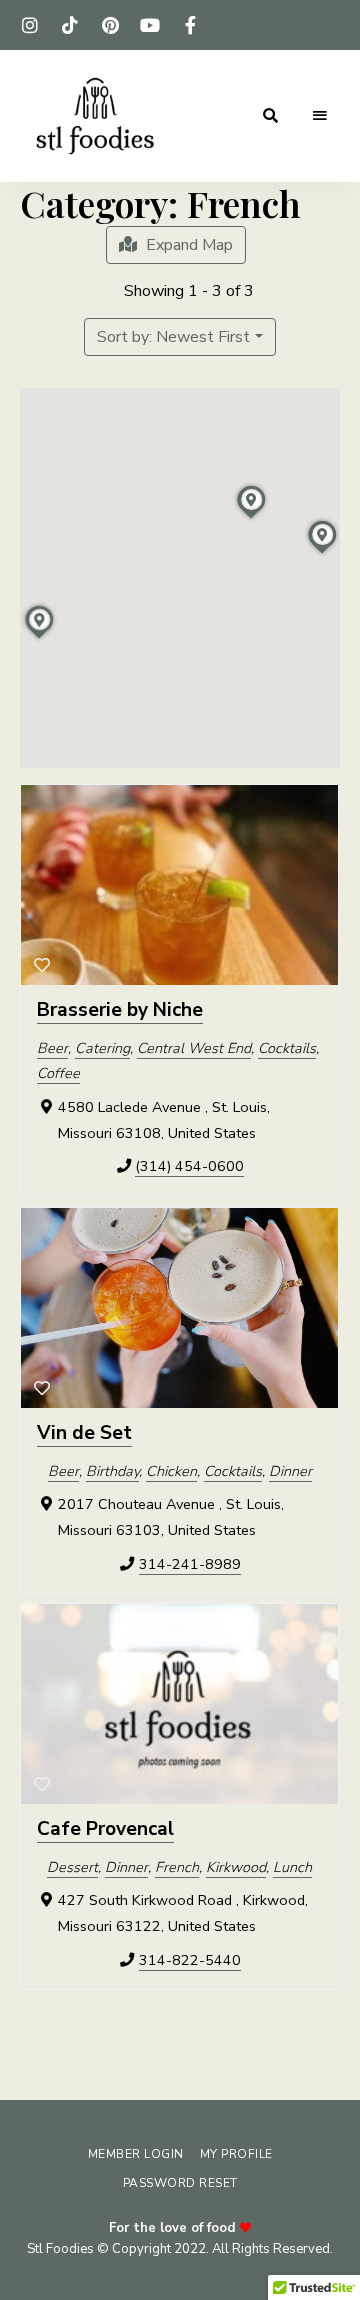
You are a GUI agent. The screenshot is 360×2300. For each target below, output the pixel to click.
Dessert (72, 1867)
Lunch (292, 1867)
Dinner (290, 1470)
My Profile (236, 2154)
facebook (190, 25)
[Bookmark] (42, 966)
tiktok (70, 25)
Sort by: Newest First (173, 337)
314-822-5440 (190, 1960)
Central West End (194, 1048)
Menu (320, 116)
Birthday (112, 1470)
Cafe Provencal (105, 1829)
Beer (52, 1048)
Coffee (58, 1073)
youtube (150, 25)
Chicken (171, 1470)
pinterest (110, 25)
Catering (102, 1048)
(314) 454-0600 (189, 1166)
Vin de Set (84, 1433)
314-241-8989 (190, 1563)
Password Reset (180, 2183)
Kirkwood (236, 1867)
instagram (30, 25)
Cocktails (287, 1048)
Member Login (136, 2154)
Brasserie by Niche (120, 1010)
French (177, 1867)
